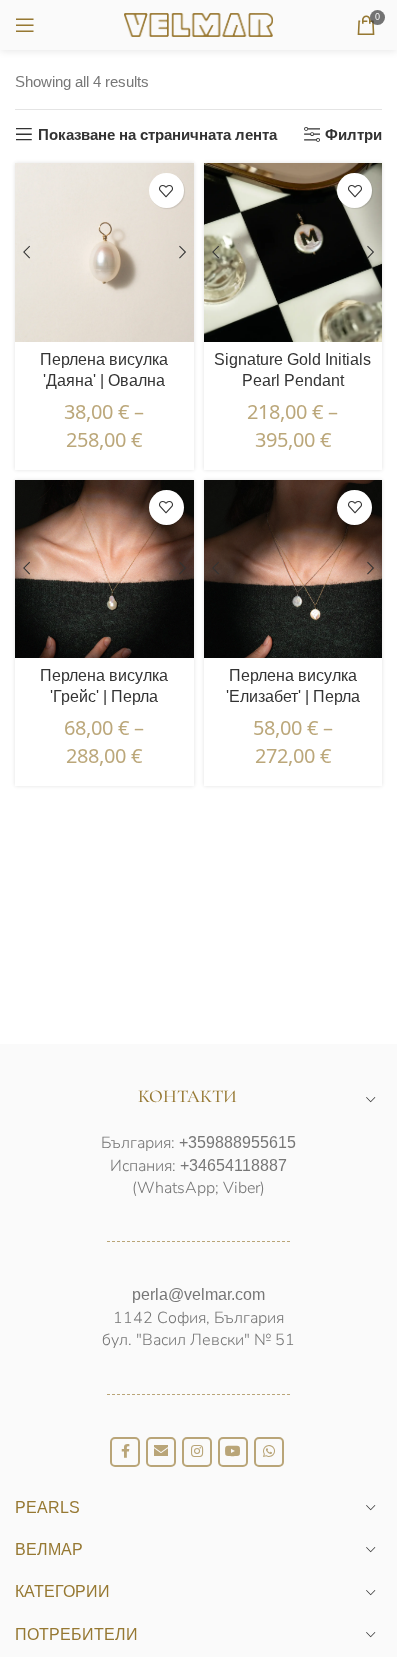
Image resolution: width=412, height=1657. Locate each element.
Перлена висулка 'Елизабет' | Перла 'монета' (293, 696)
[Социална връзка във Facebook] (125, 1452)
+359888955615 (237, 1142)
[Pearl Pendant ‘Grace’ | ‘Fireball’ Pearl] (104, 569)
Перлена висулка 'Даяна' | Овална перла (104, 380)
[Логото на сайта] (199, 23)
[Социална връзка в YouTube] (233, 1452)
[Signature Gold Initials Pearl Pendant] (293, 252)
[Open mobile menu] (25, 25)
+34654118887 (233, 1165)
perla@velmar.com (198, 1294)
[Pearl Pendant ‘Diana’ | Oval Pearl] (104, 252)
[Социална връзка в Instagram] (197, 1452)
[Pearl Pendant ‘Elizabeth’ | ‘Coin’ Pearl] (293, 569)
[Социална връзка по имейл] (161, 1452)
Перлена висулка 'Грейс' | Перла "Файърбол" (104, 696)
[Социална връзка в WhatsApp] (269, 1452)
